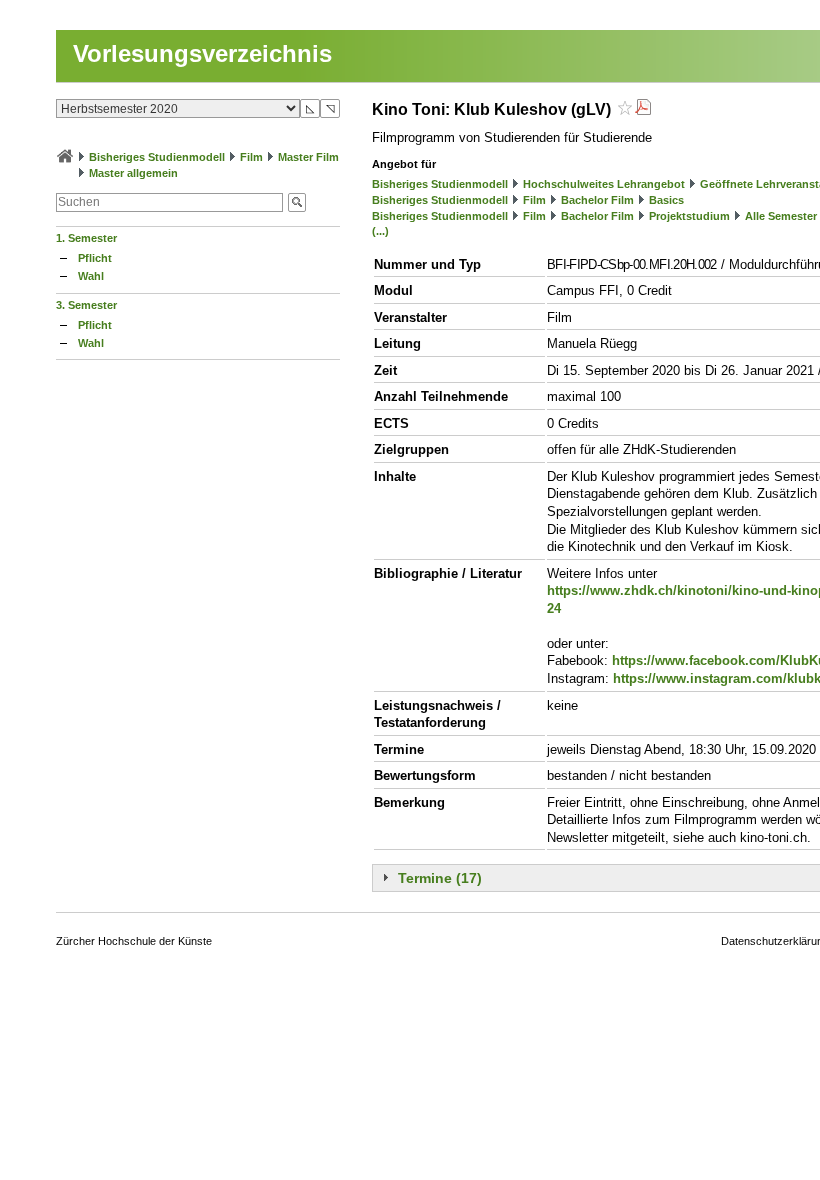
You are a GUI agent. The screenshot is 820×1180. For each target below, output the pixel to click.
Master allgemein (133, 173)
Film (251, 157)
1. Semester (86, 238)
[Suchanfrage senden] (297, 202)
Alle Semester (781, 216)
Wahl (91, 276)
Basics (666, 200)
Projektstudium (689, 216)
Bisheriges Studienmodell (157, 157)
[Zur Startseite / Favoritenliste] (65, 157)
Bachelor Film (597, 200)
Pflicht (95, 258)
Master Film (308, 157)
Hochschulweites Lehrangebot (604, 184)
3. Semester (86, 305)
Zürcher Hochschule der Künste (134, 941)
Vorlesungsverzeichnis (202, 53)
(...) (380, 231)
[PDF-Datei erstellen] (643, 109)
